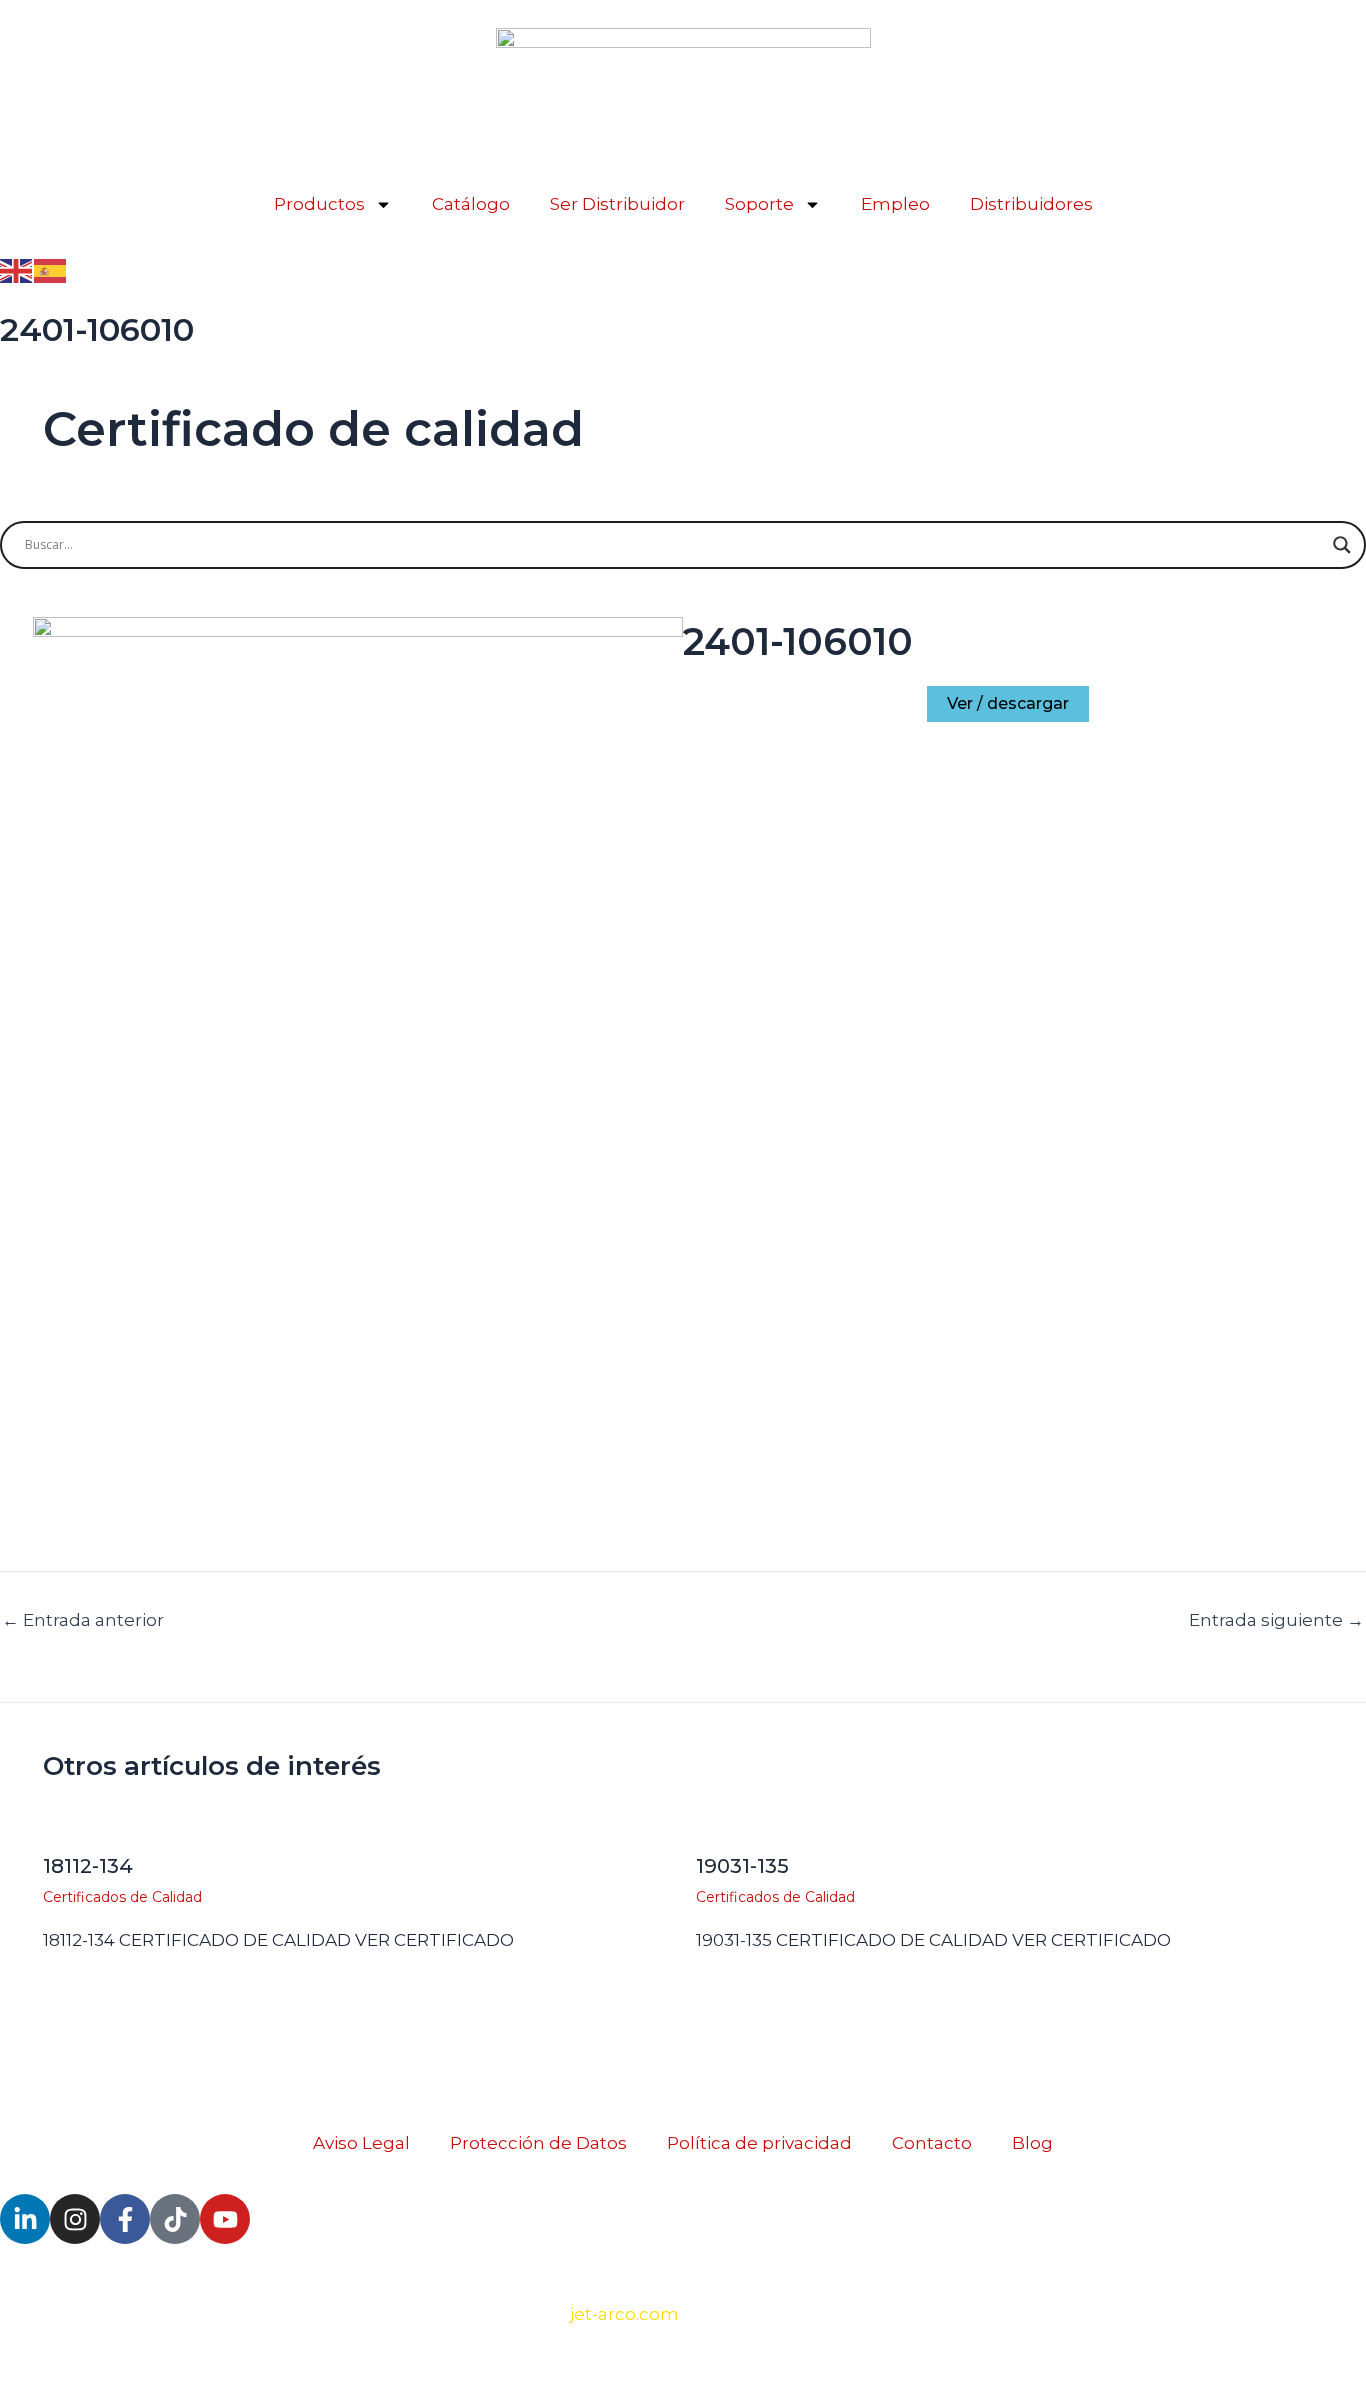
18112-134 (88, 1866)
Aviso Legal (361, 2143)
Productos (319, 204)
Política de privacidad (759, 2143)
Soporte (759, 204)
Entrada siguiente (1276, 1620)
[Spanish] (51, 269)
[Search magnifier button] (1342, 545)
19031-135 (742, 1866)
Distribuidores (1031, 204)
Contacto (932, 2143)
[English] (17, 269)
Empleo (895, 204)
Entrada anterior (83, 1620)
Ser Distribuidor (617, 204)
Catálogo (471, 204)
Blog (1032, 2143)
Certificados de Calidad (122, 1897)
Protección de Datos (538, 2143)
